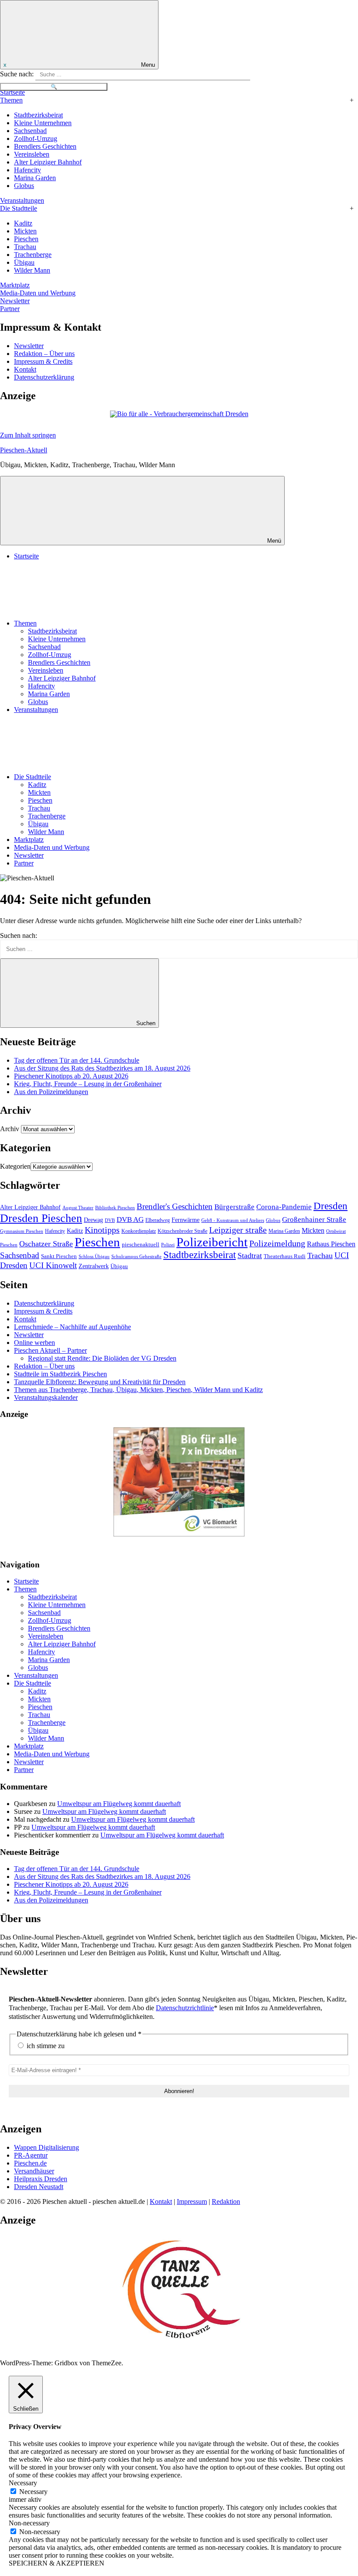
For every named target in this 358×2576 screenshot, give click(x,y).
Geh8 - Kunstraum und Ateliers (233, 1220)
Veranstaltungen (22, 200)
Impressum (192, 2201)
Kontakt (25, 369)
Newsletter (15, 301)
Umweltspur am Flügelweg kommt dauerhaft (119, 1804)
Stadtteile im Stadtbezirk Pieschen (60, 1374)
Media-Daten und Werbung (38, 293)
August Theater (78, 1208)
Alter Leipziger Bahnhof (48, 162)
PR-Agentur (31, 2155)
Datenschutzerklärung (44, 377)
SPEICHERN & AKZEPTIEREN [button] (57, 2563)
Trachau (25, 247)
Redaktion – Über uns (44, 354)
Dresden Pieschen (41, 1218)
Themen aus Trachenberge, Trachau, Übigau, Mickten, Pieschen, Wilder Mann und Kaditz (138, 1390)
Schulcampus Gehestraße (136, 1256)
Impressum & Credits (43, 361)
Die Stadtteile (19, 208)
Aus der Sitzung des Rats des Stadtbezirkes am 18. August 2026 (102, 1068)
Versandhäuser (34, 2171)
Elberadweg (158, 1220)
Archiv (10, 1129)
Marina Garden (35, 178)
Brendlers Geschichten (45, 146)
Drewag (93, 1220)
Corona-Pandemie (284, 1207)
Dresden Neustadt (39, 2187)
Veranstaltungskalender (46, 1397)
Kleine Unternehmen (43, 123)
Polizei (168, 1245)
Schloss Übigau (94, 1256)
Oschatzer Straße (46, 1244)
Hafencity (28, 170)
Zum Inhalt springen (28, 435)
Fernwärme (186, 1220)
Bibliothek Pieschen (115, 1208)
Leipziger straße (238, 1230)
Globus (24, 186)
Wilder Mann (32, 270)
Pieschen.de (30, 2163)
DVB (110, 1220)
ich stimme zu (45, 2046)
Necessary (33, 2492)
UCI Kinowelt (53, 1265)
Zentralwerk (94, 1266)
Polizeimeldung (277, 1244)
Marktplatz (15, 285)
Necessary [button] (23, 2483)
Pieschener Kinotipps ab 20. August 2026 (71, 1076)
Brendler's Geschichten (175, 1206)
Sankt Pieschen (59, 1256)
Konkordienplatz (139, 1231)
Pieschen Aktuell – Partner (50, 1350)
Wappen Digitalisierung (46, 2147)
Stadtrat (250, 1256)
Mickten (25, 231)
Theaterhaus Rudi (285, 1256)
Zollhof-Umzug (36, 139)
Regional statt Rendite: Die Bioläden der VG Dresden (102, 1358)
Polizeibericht (212, 1242)
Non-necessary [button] (29, 2523)
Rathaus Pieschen (331, 1244)
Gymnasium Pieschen (22, 1231)
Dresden (330, 1206)
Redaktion (226, 2201)
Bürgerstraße (234, 1207)
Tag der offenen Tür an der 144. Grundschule (77, 1060)
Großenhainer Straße (314, 1220)
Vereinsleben (32, 154)
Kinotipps (102, 1230)
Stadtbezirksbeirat (38, 115)
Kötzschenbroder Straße (182, 1231)
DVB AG (130, 1220)
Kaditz (23, 223)
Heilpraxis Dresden (41, 2179)
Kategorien (15, 1166)
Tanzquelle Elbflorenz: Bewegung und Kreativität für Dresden (100, 1382)
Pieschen (26, 239)
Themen (11, 100)
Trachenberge (33, 255)
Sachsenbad (30, 131)
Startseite (12, 92)
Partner (10, 309)
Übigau (24, 262)
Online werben (34, 1343)
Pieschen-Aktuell (24, 450)
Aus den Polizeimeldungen (51, 1092)
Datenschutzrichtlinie (185, 2008)
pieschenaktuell (141, 1244)
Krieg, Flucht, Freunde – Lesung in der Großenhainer (88, 1084)
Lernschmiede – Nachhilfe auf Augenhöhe (72, 1327)
